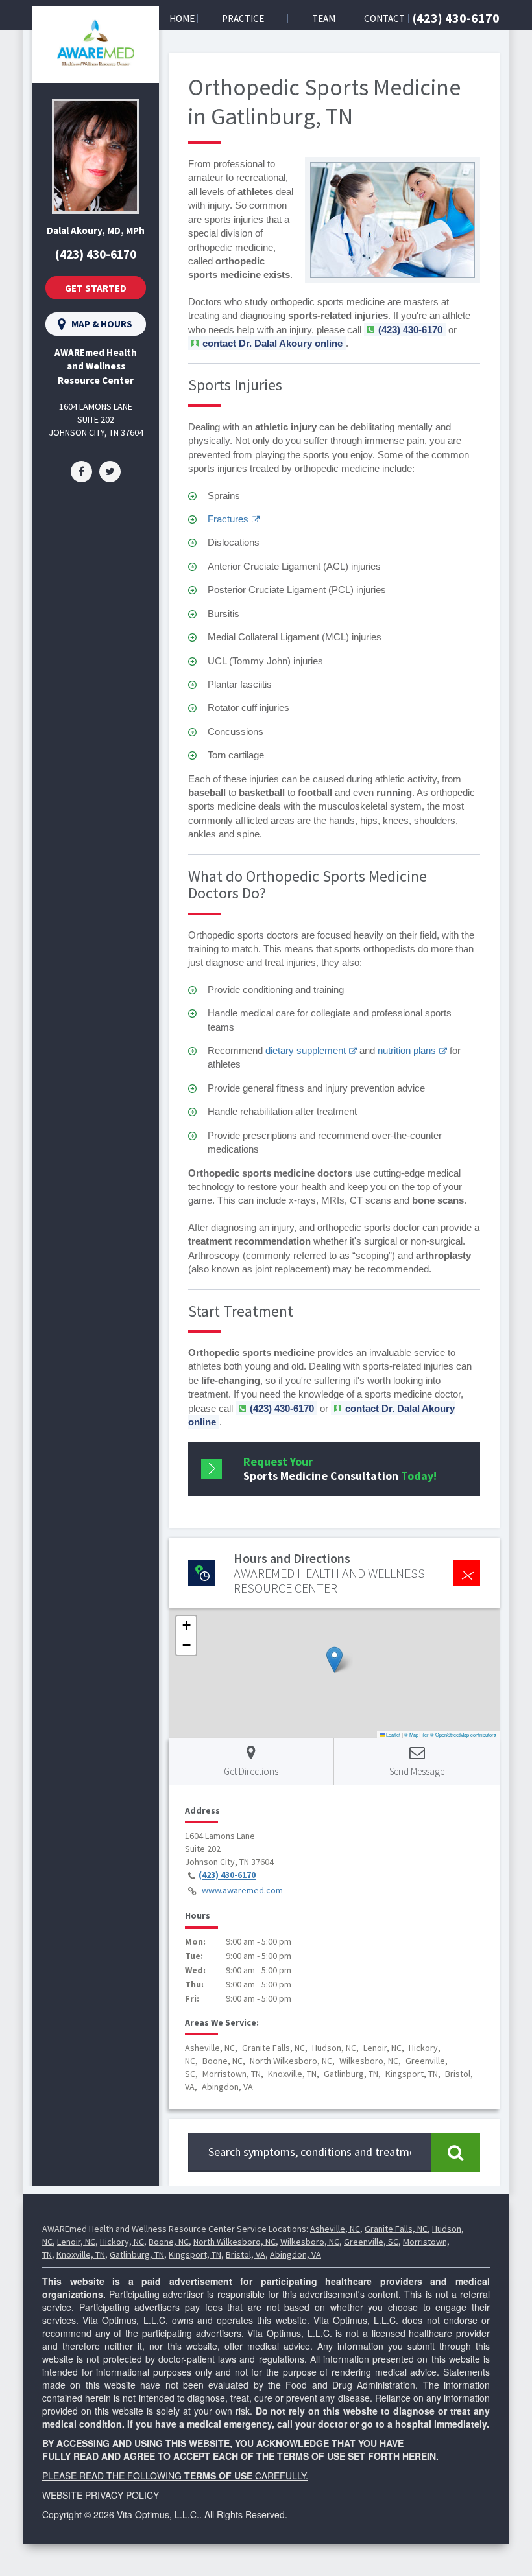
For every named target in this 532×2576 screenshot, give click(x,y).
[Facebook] (81, 471)
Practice (243, 18)
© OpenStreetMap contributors (463, 1734)
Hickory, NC (122, 2242)
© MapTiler (417, 1734)
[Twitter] (110, 471)
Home (182, 18)
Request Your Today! (340, 1469)
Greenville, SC (371, 2242)
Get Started (96, 288)
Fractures (228, 519)
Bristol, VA (246, 2254)
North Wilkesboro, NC (235, 2242)
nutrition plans (407, 1050)
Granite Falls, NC (396, 2229)
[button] (334, 1660)
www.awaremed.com (242, 1891)
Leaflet (393, 1734)
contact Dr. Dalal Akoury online (272, 343)
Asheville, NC (335, 2229)
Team (324, 18)
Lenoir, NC (76, 2242)
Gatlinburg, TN (137, 2254)
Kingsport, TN (195, 2254)
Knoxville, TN (81, 2254)
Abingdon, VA (296, 2254)
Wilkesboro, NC (310, 2242)
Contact (384, 18)
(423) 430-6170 (456, 18)
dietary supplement (306, 1050)
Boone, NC (169, 2242)
